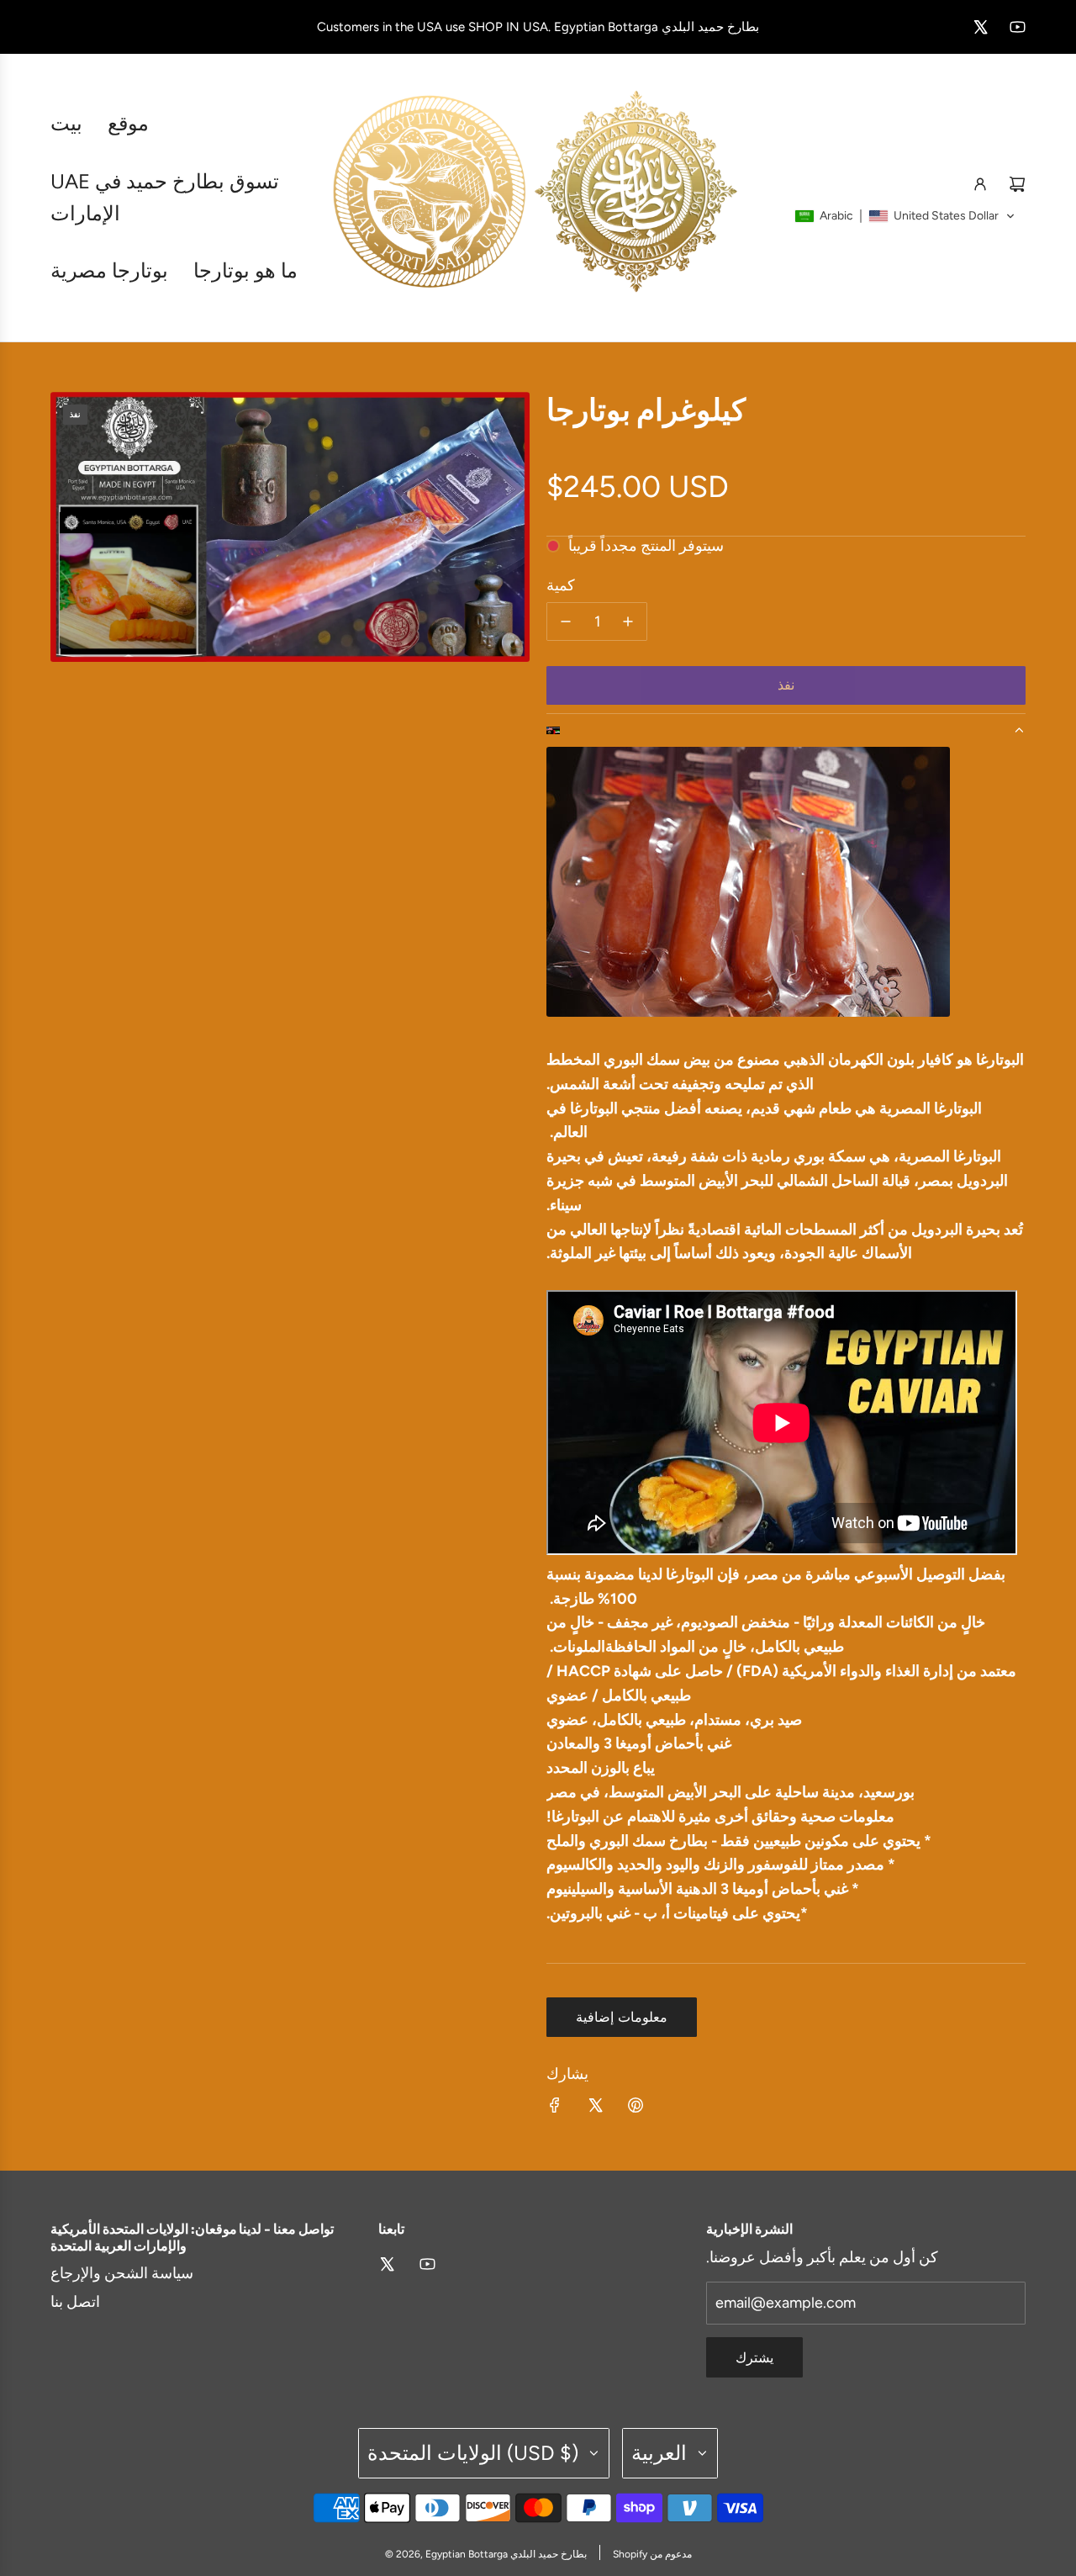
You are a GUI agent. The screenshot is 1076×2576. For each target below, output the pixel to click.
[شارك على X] (595, 2109)
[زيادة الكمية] (628, 622)
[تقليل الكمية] (566, 622)
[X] (980, 27)
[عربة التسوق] (1017, 184)
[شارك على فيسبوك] (555, 2109)
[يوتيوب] (1017, 27)
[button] (905, 216)
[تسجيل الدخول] (980, 184)
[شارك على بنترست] (636, 2109)
